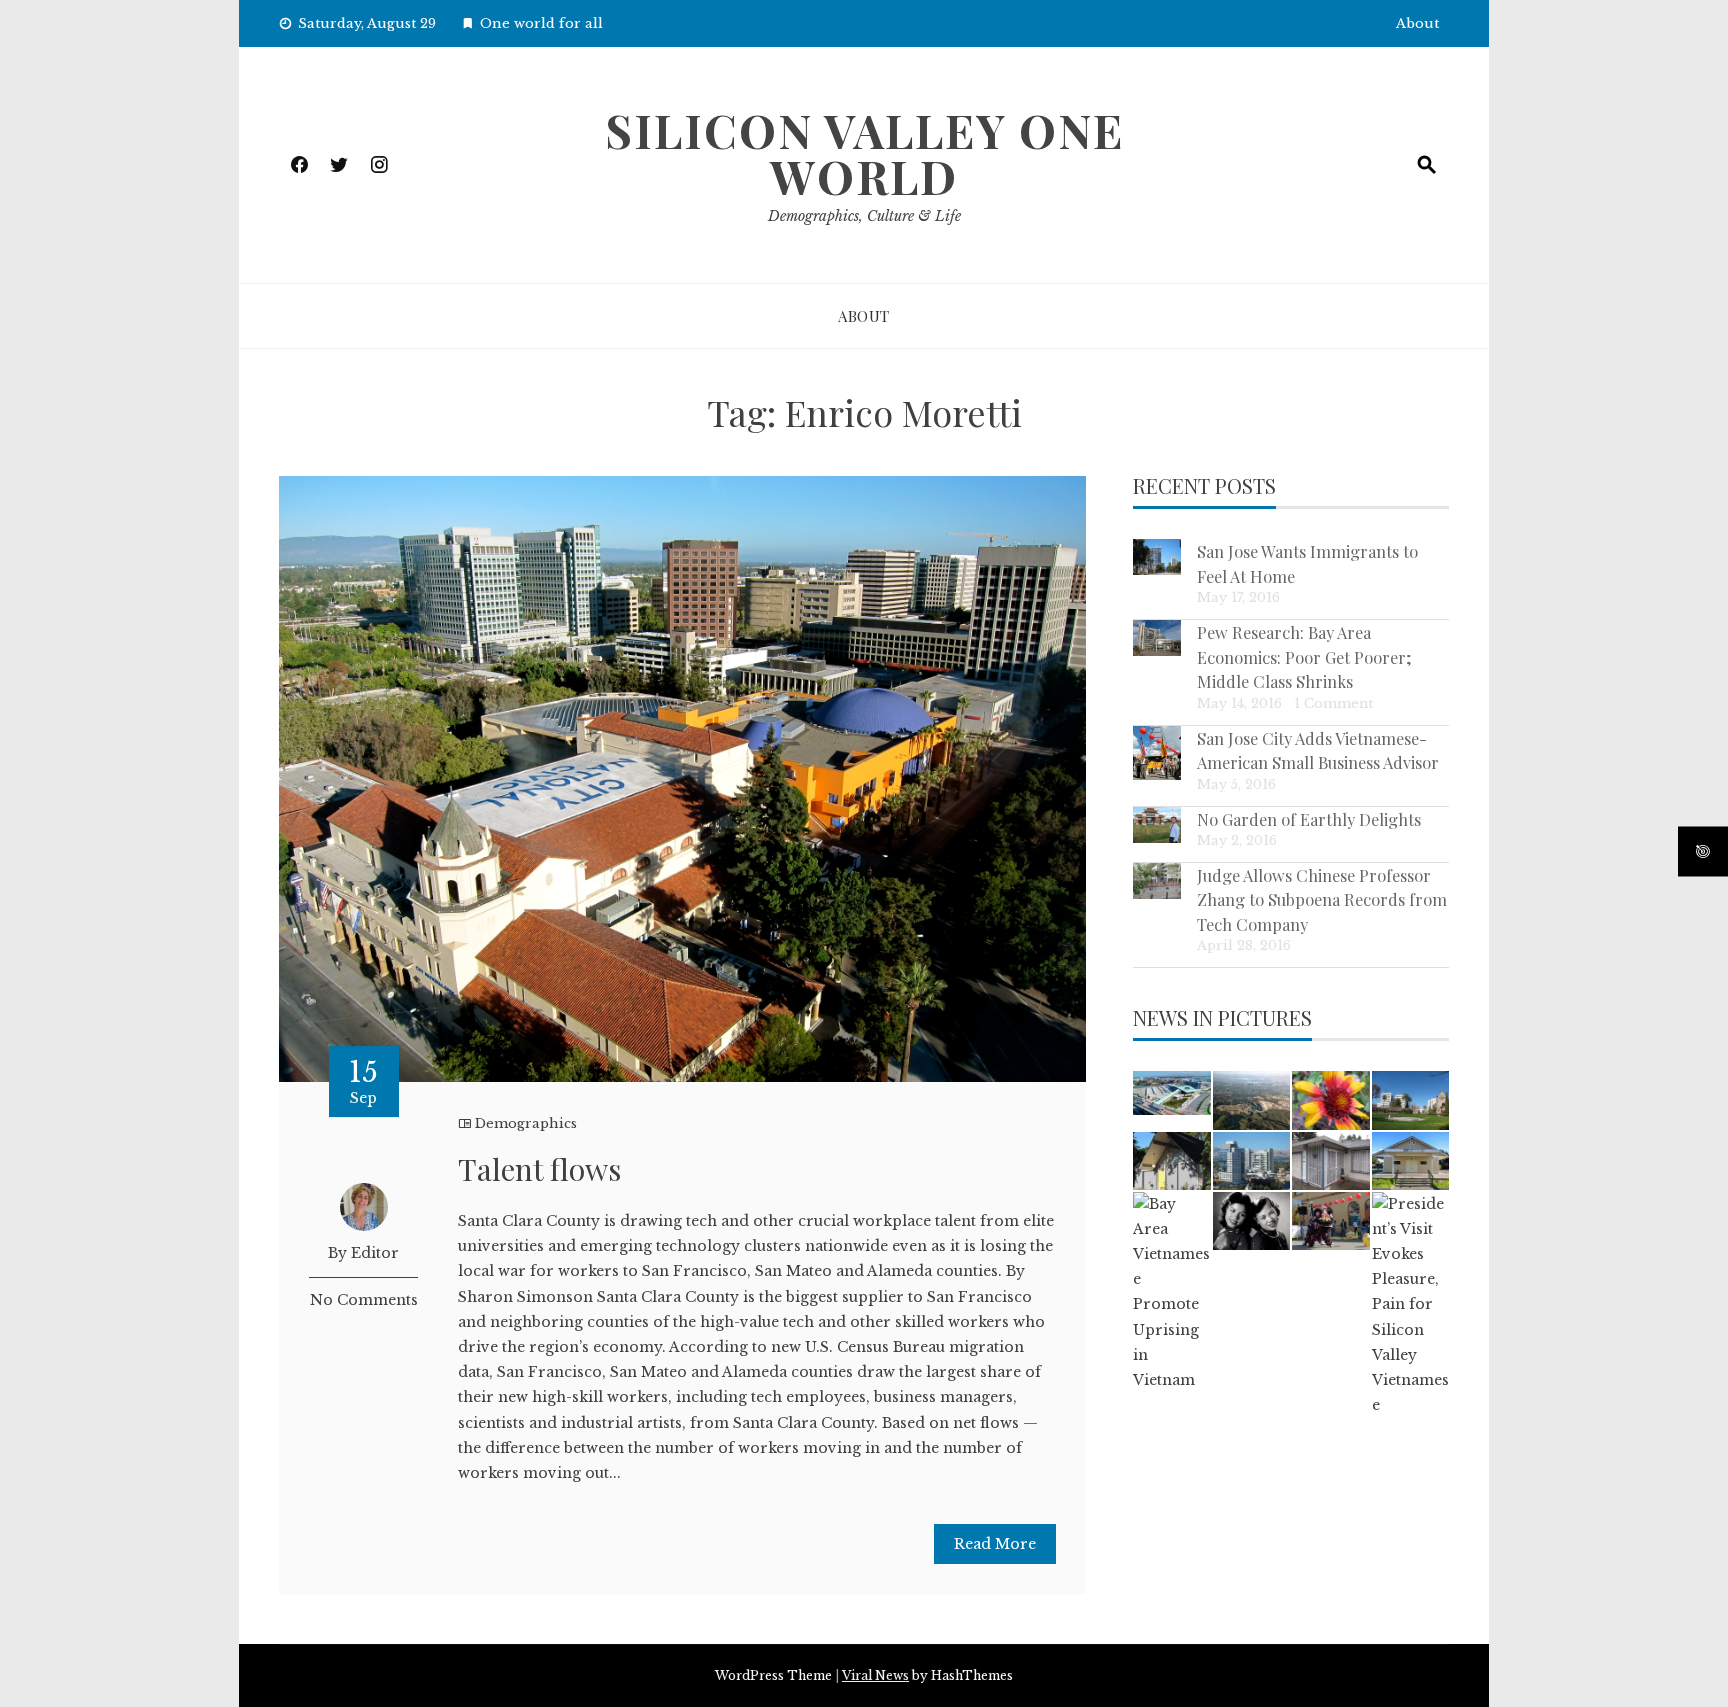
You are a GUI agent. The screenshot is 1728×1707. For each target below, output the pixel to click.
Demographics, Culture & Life (864, 216)
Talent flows (539, 1169)
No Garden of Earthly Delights (1309, 819)
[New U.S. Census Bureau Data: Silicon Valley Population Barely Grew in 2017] (1251, 1161)
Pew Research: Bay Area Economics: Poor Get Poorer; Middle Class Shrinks (1304, 656)
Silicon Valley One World (864, 153)
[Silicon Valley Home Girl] (1330, 1100)
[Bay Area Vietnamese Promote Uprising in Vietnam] (1171, 1293)
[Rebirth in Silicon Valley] (1171, 1161)
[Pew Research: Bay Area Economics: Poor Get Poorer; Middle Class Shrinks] (1157, 638)
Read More (995, 1544)
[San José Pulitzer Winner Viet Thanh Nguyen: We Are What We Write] (1330, 1161)
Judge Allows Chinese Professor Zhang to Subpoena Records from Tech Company (1322, 899)
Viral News (875, 1675)
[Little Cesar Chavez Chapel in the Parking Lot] (1410, 1161)
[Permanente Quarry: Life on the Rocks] (1251, 1100)
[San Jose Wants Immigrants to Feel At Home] (1157, 557)
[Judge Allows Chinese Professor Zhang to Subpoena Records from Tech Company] (1157, 881)
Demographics (526, 1123)
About (1417, 23)
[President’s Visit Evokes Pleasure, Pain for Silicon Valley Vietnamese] (1410, 1305)
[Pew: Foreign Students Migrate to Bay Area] (1410, 1100)
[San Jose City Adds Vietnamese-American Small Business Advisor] (1157, 753)
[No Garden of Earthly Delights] (1157, 825)
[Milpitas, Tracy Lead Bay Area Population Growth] (1171, 1092)
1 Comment (1333, 703)
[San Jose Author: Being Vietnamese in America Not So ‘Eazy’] (1251, 1221)
